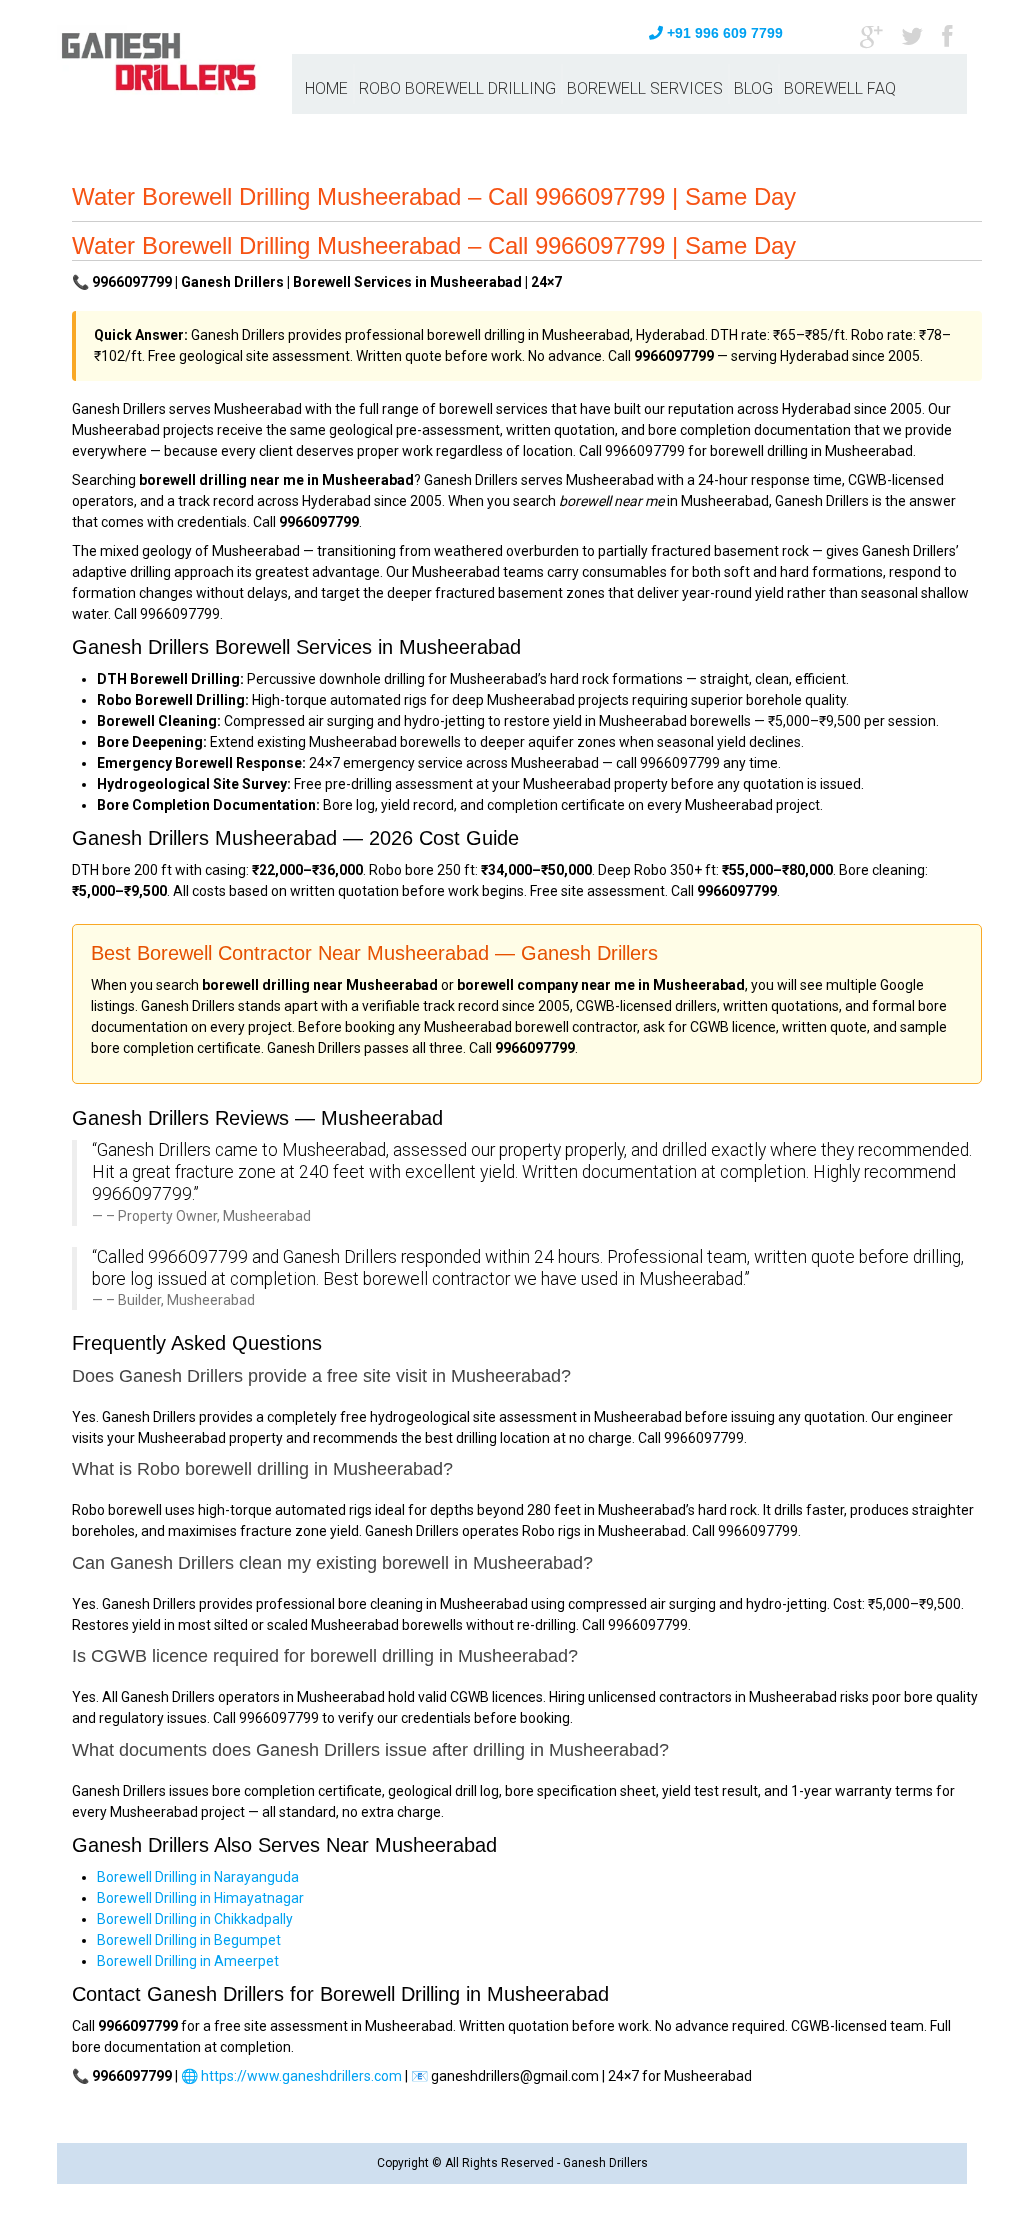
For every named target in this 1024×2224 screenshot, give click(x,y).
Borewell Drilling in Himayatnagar (200, 1898)
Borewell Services (645, 88)
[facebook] (947, 35)
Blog (753, 88)
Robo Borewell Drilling (457, 88)
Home (326, 88)
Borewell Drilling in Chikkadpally (195, 1919)
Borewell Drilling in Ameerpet (188, 1961)
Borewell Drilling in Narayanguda (198, 1877)
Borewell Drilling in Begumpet (189, 1940)
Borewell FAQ (840, 88)
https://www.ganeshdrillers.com (301, 2076)
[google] (871, 35)
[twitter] (912, 35)
